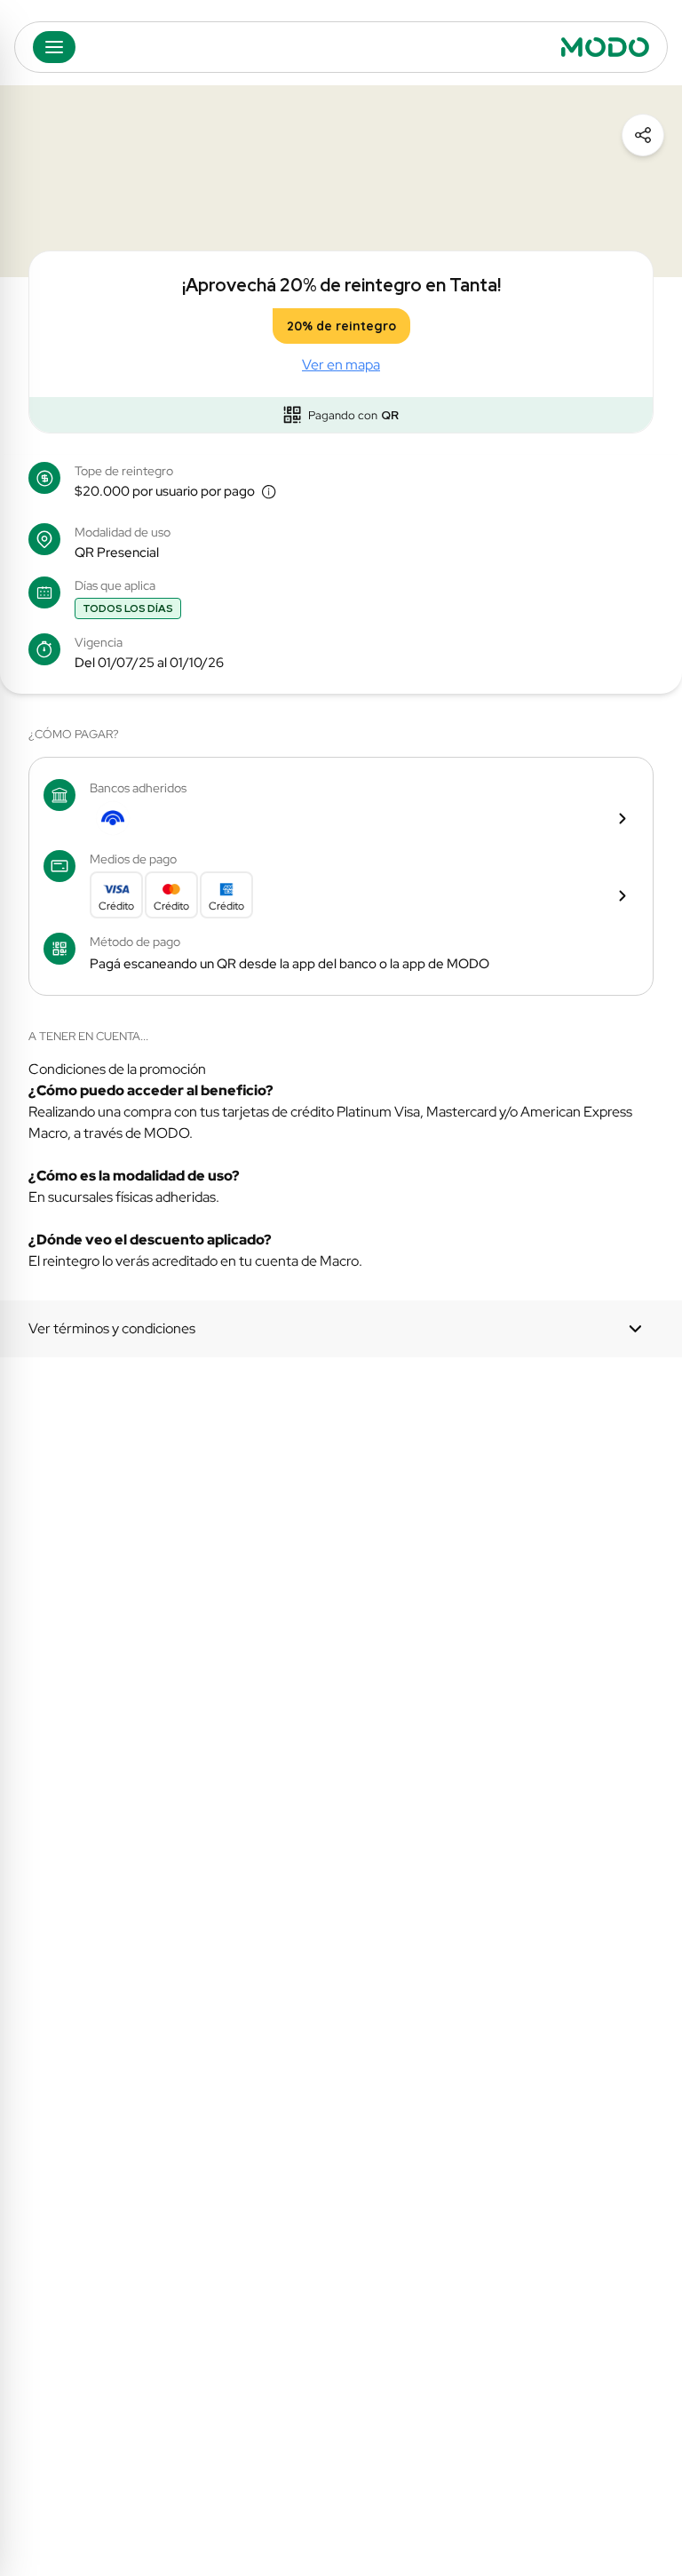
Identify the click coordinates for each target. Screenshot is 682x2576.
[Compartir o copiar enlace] (643, 135)
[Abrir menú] (54, 47)
